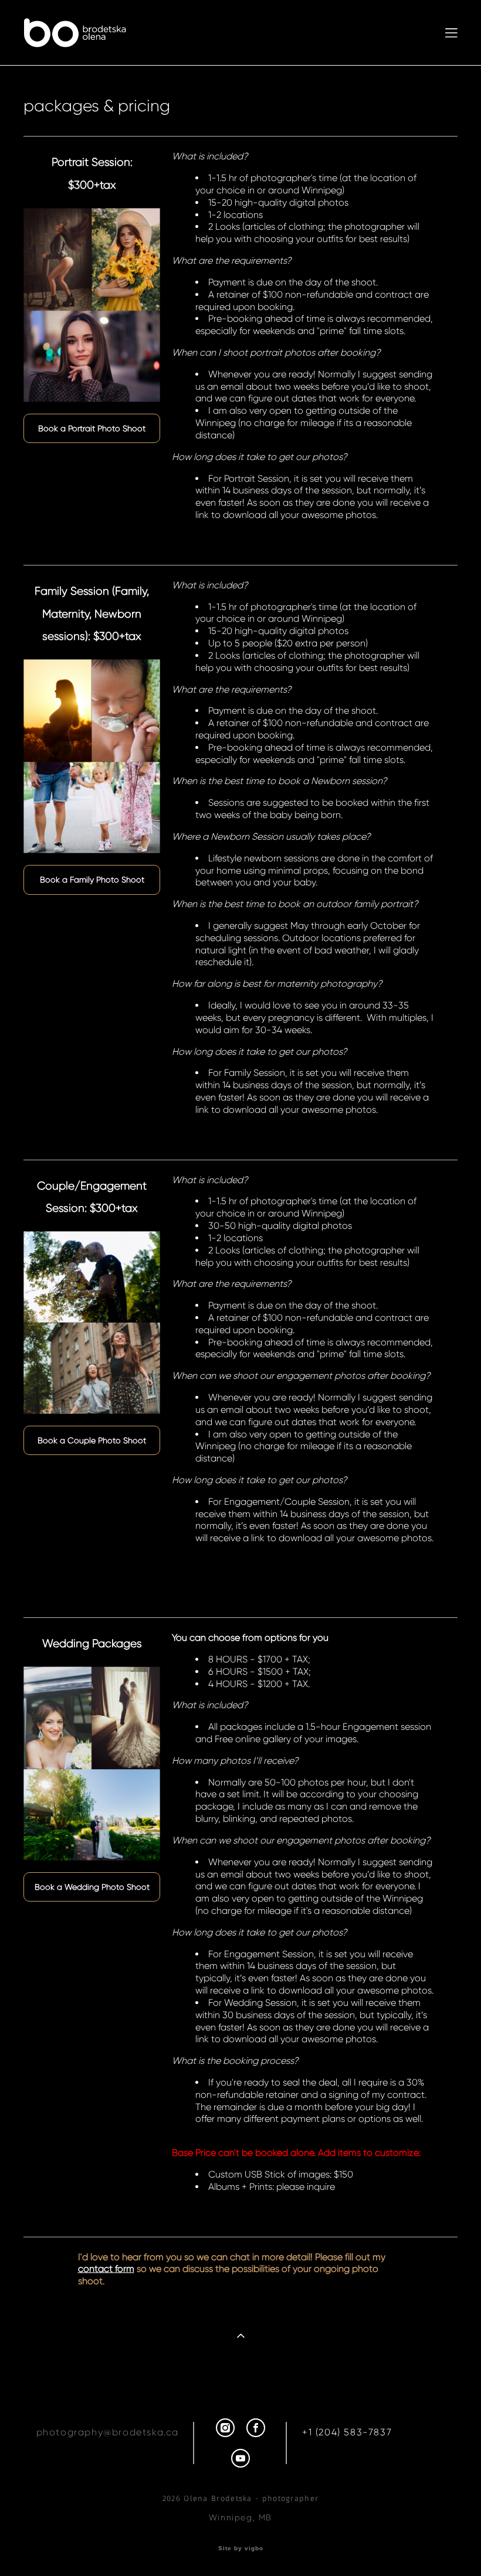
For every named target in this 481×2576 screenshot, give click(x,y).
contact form (106, 2269)
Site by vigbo (241, 2548)
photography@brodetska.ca (108, 2432)
